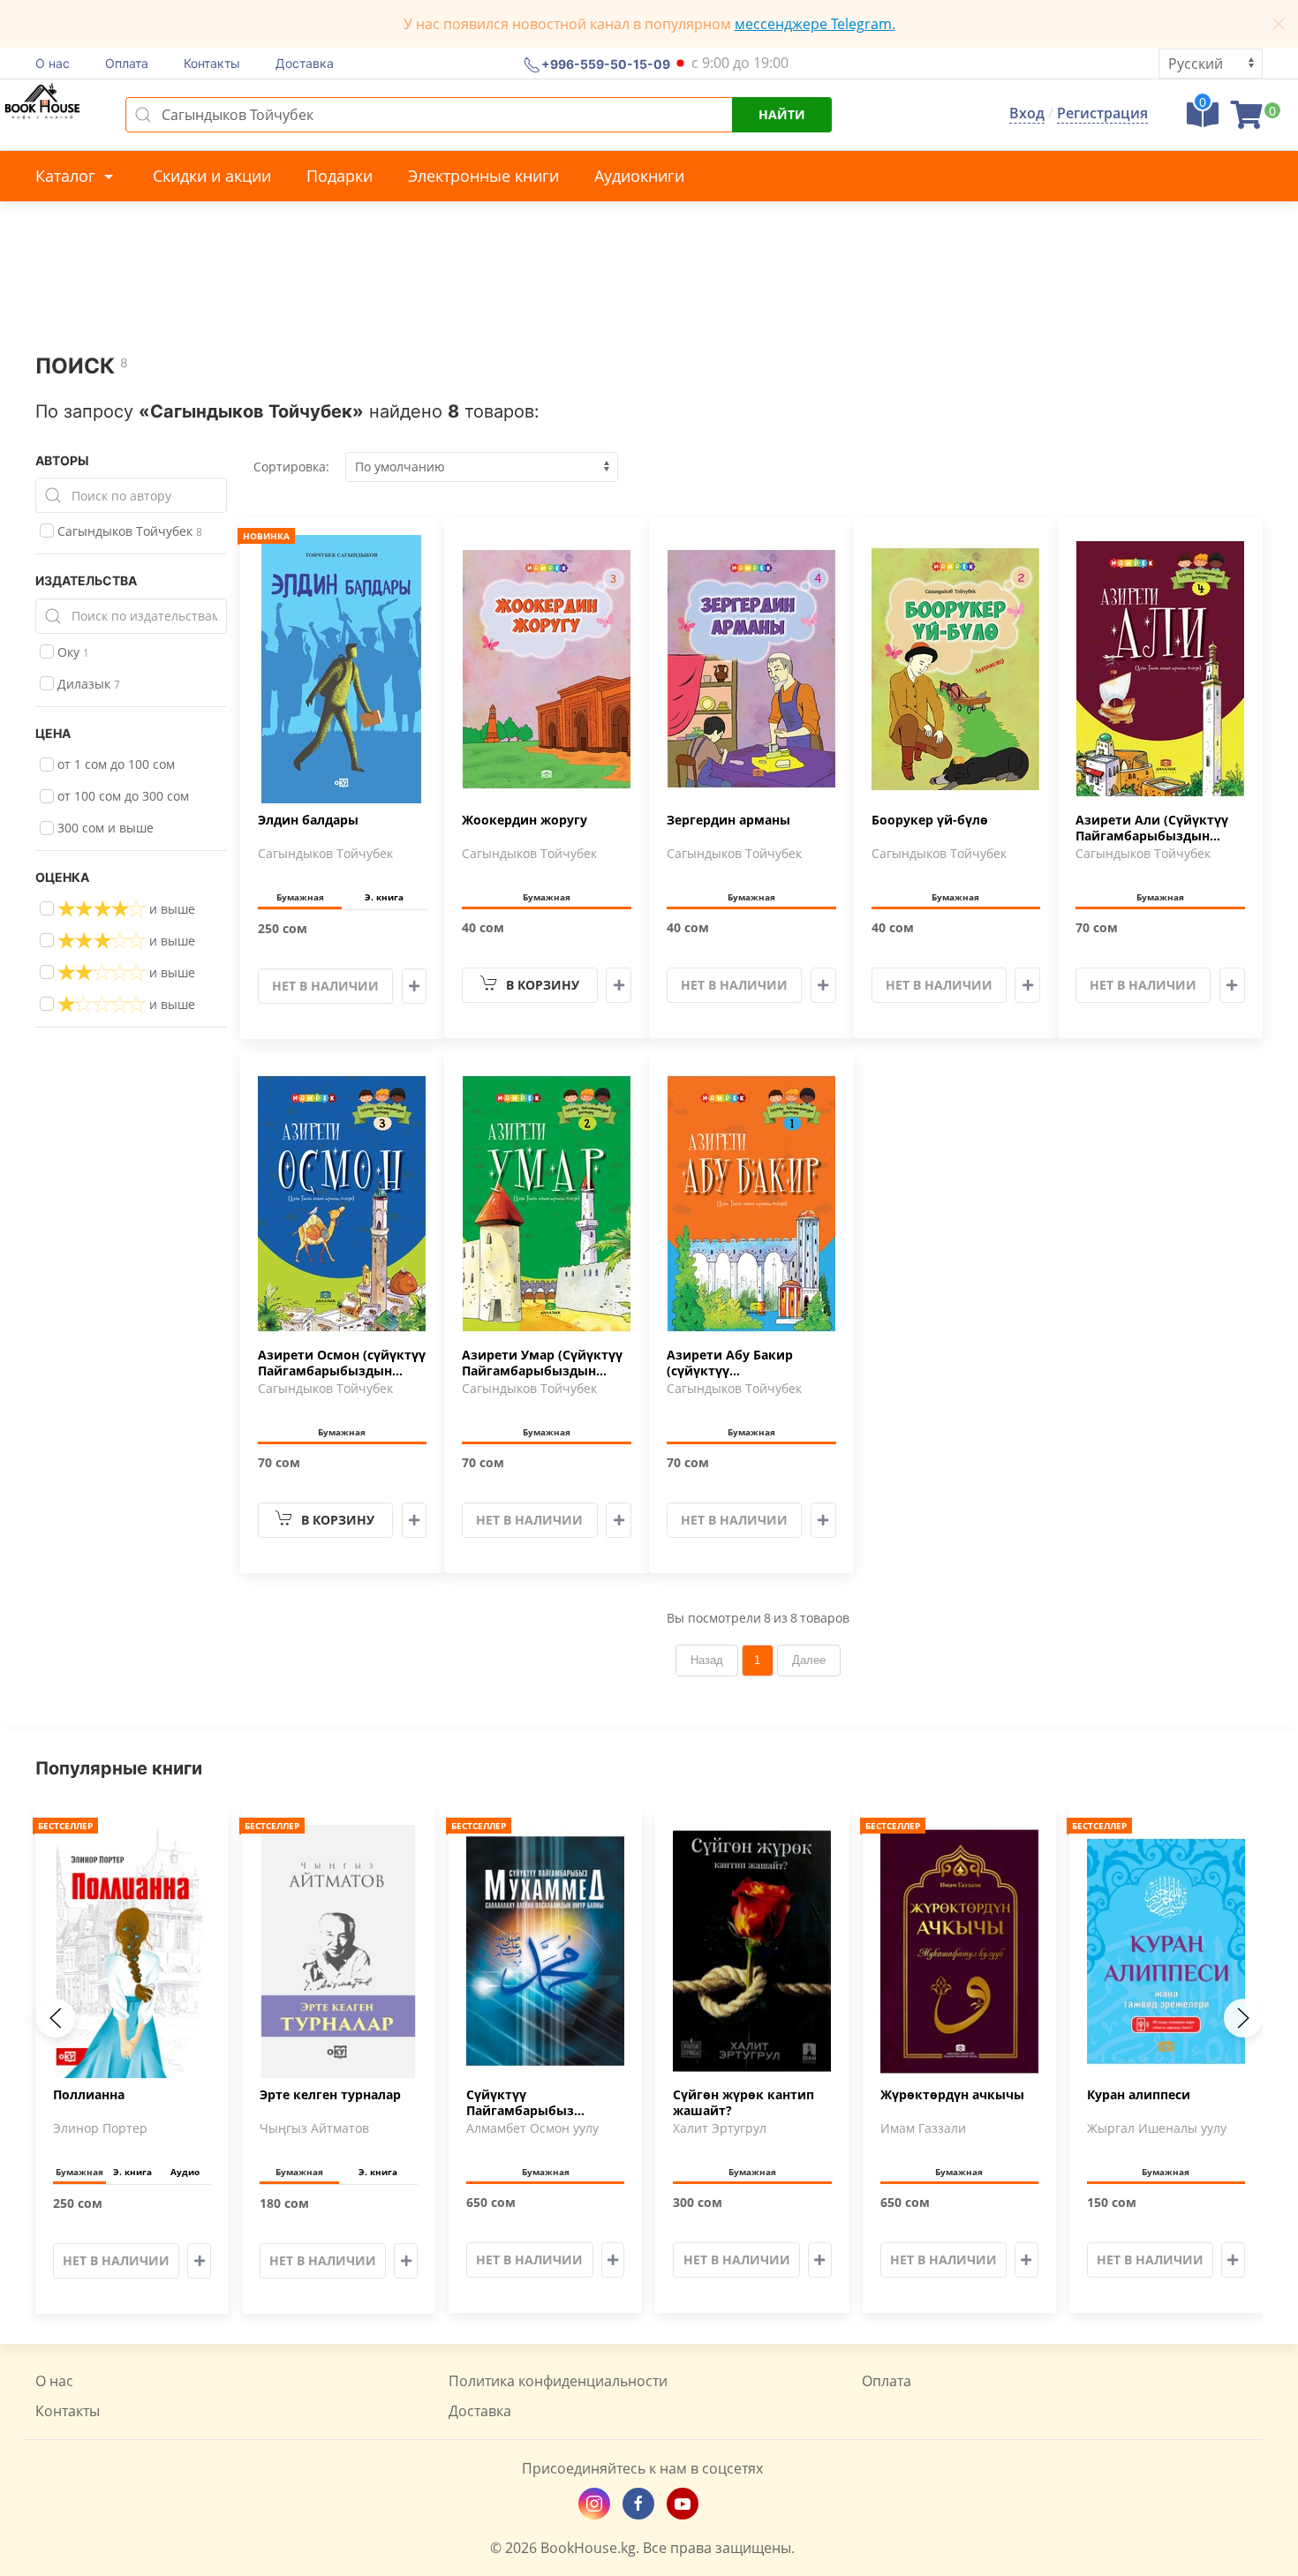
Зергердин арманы (728, 820)
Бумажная (300, 897)
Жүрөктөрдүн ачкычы (952, 2094)
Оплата (127, 63)
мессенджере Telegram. (815, 24)
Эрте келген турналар (330, 2094)
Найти (782, 114)
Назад (707, 1660)
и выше (170, 909)
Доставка (305, 63)
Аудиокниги (639, 176)
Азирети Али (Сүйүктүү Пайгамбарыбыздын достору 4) (1152, 829)
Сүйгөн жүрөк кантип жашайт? (743, 2102)
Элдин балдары (308, 820)
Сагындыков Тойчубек (128, 531)
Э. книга (384, 897)
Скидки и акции (212, 176)
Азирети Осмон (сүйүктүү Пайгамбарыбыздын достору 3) (342, 1364)
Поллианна (89, 2094)
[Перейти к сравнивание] (1203, 120)
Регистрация (1102, 113)
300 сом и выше (104, 828)
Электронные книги (483, 176)
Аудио (185, 2171)
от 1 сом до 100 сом (114, 764)
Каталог (68, 176)
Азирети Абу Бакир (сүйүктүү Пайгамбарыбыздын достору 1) (734, 1364)
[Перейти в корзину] (1247, 120)
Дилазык (87, 684)
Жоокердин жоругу (524, 820)
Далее (809, 1660)
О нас (53, 63)
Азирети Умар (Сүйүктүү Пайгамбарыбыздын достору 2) (542, 1364)
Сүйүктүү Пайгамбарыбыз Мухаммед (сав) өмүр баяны (536, 2103)
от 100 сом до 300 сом (121, 796)
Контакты (212, 63)
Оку (72, 652)
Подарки (340, 176)
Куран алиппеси (1139, 2094)
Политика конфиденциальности (558, 2381)
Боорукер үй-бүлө (930, 820)
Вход (1027, 113)
